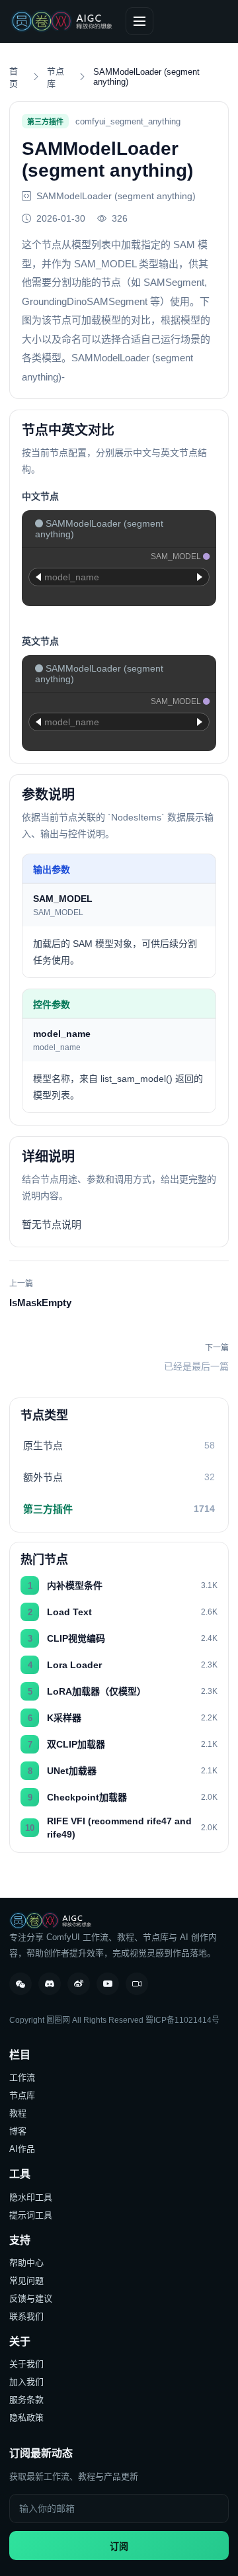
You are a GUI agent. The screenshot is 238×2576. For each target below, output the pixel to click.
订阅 (119, 2546)
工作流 (22, 2077)
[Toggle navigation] (139, 21)
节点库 (56, 77)
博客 (18, 2131)
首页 (14, 77)
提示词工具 (31, 2215)
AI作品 (22, 2149)
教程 (18, 2113)
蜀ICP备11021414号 (182, 2020)
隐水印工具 (31, 2197)
